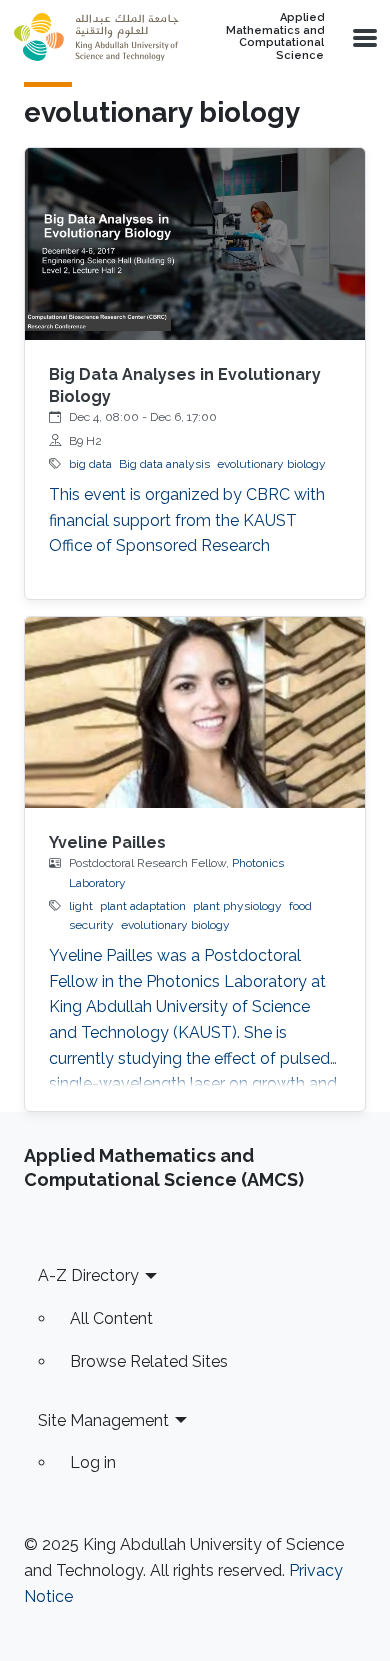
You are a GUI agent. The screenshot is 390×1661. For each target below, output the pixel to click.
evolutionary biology (271, 464)
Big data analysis (164, 464)
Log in (93, 1462)
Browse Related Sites (149, 1361)
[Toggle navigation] (363, 37)
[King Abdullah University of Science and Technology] (96, 37)
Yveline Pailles (107, 842)
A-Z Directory (88, 1275)
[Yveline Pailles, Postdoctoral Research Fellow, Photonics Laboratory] (195, 712)
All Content (111, 1318)
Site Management (103, 1420)
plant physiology (237, 906)
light (81, 906)
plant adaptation (143, 906)
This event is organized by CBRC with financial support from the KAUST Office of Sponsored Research (187, 520)
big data (90, 464)
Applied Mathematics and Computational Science (275, 37)
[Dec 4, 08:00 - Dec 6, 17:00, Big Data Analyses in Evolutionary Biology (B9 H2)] (195, 243)
